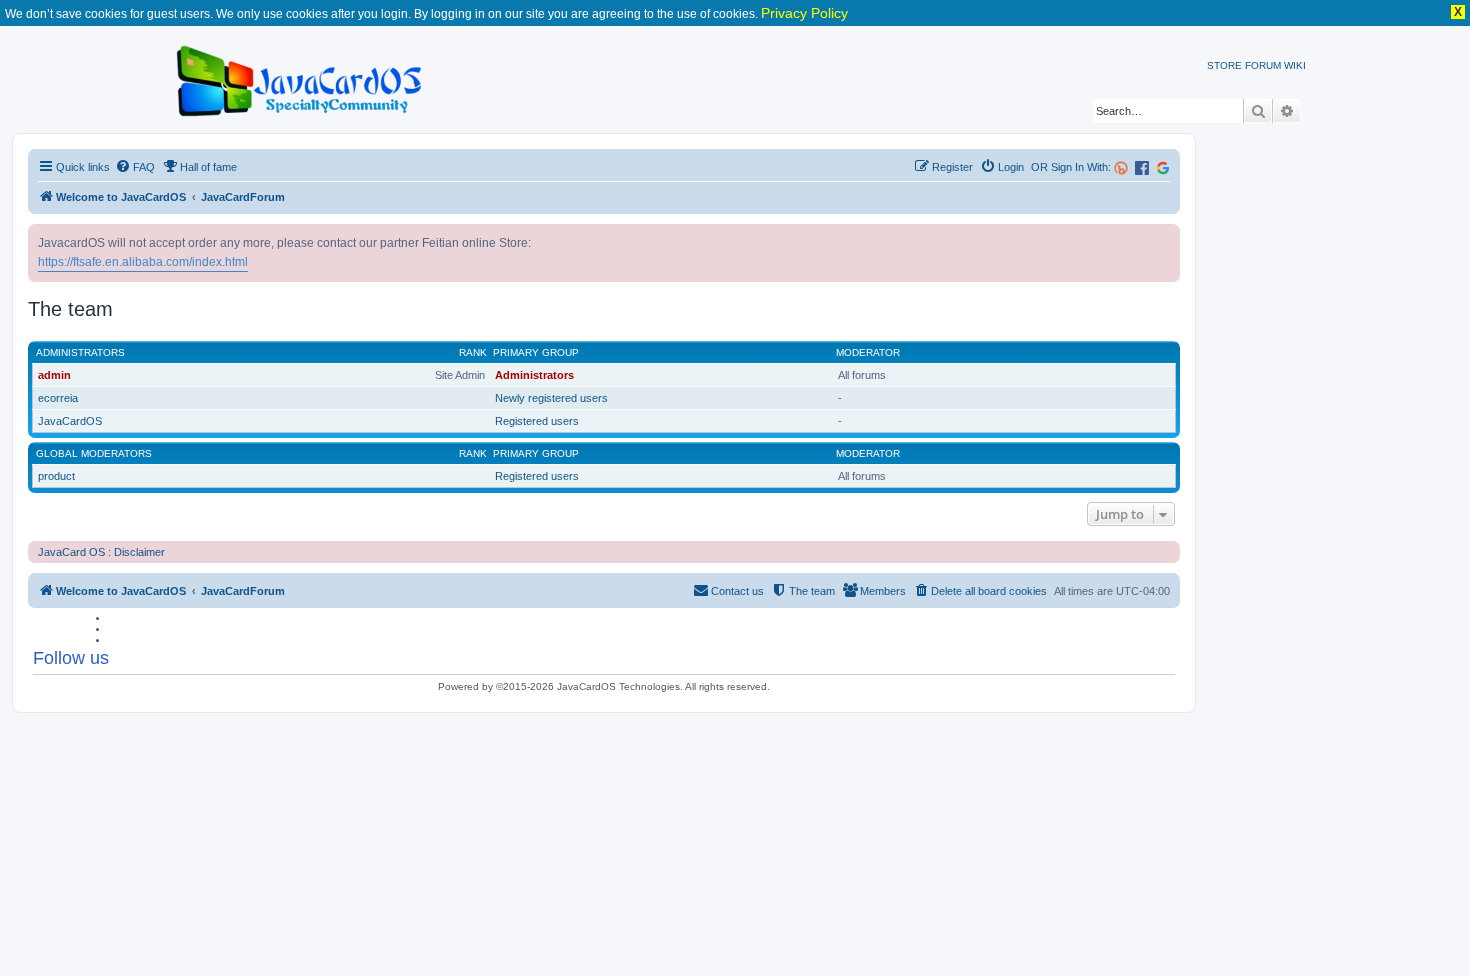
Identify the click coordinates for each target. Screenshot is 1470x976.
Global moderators (94, 453)
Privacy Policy (804, 13)
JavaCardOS (70, 421)
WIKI (1295, 65)
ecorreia (58, 398)
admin (54, 375)
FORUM (1263, 65)
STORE (1224, 65)
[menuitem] (135, 167)
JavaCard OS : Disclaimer (101, 552)
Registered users (537, 421)
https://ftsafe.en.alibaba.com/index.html (143, 262)
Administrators (80, 352)
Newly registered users (551, 398)
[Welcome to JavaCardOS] (300, 77)
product (56, 476)
